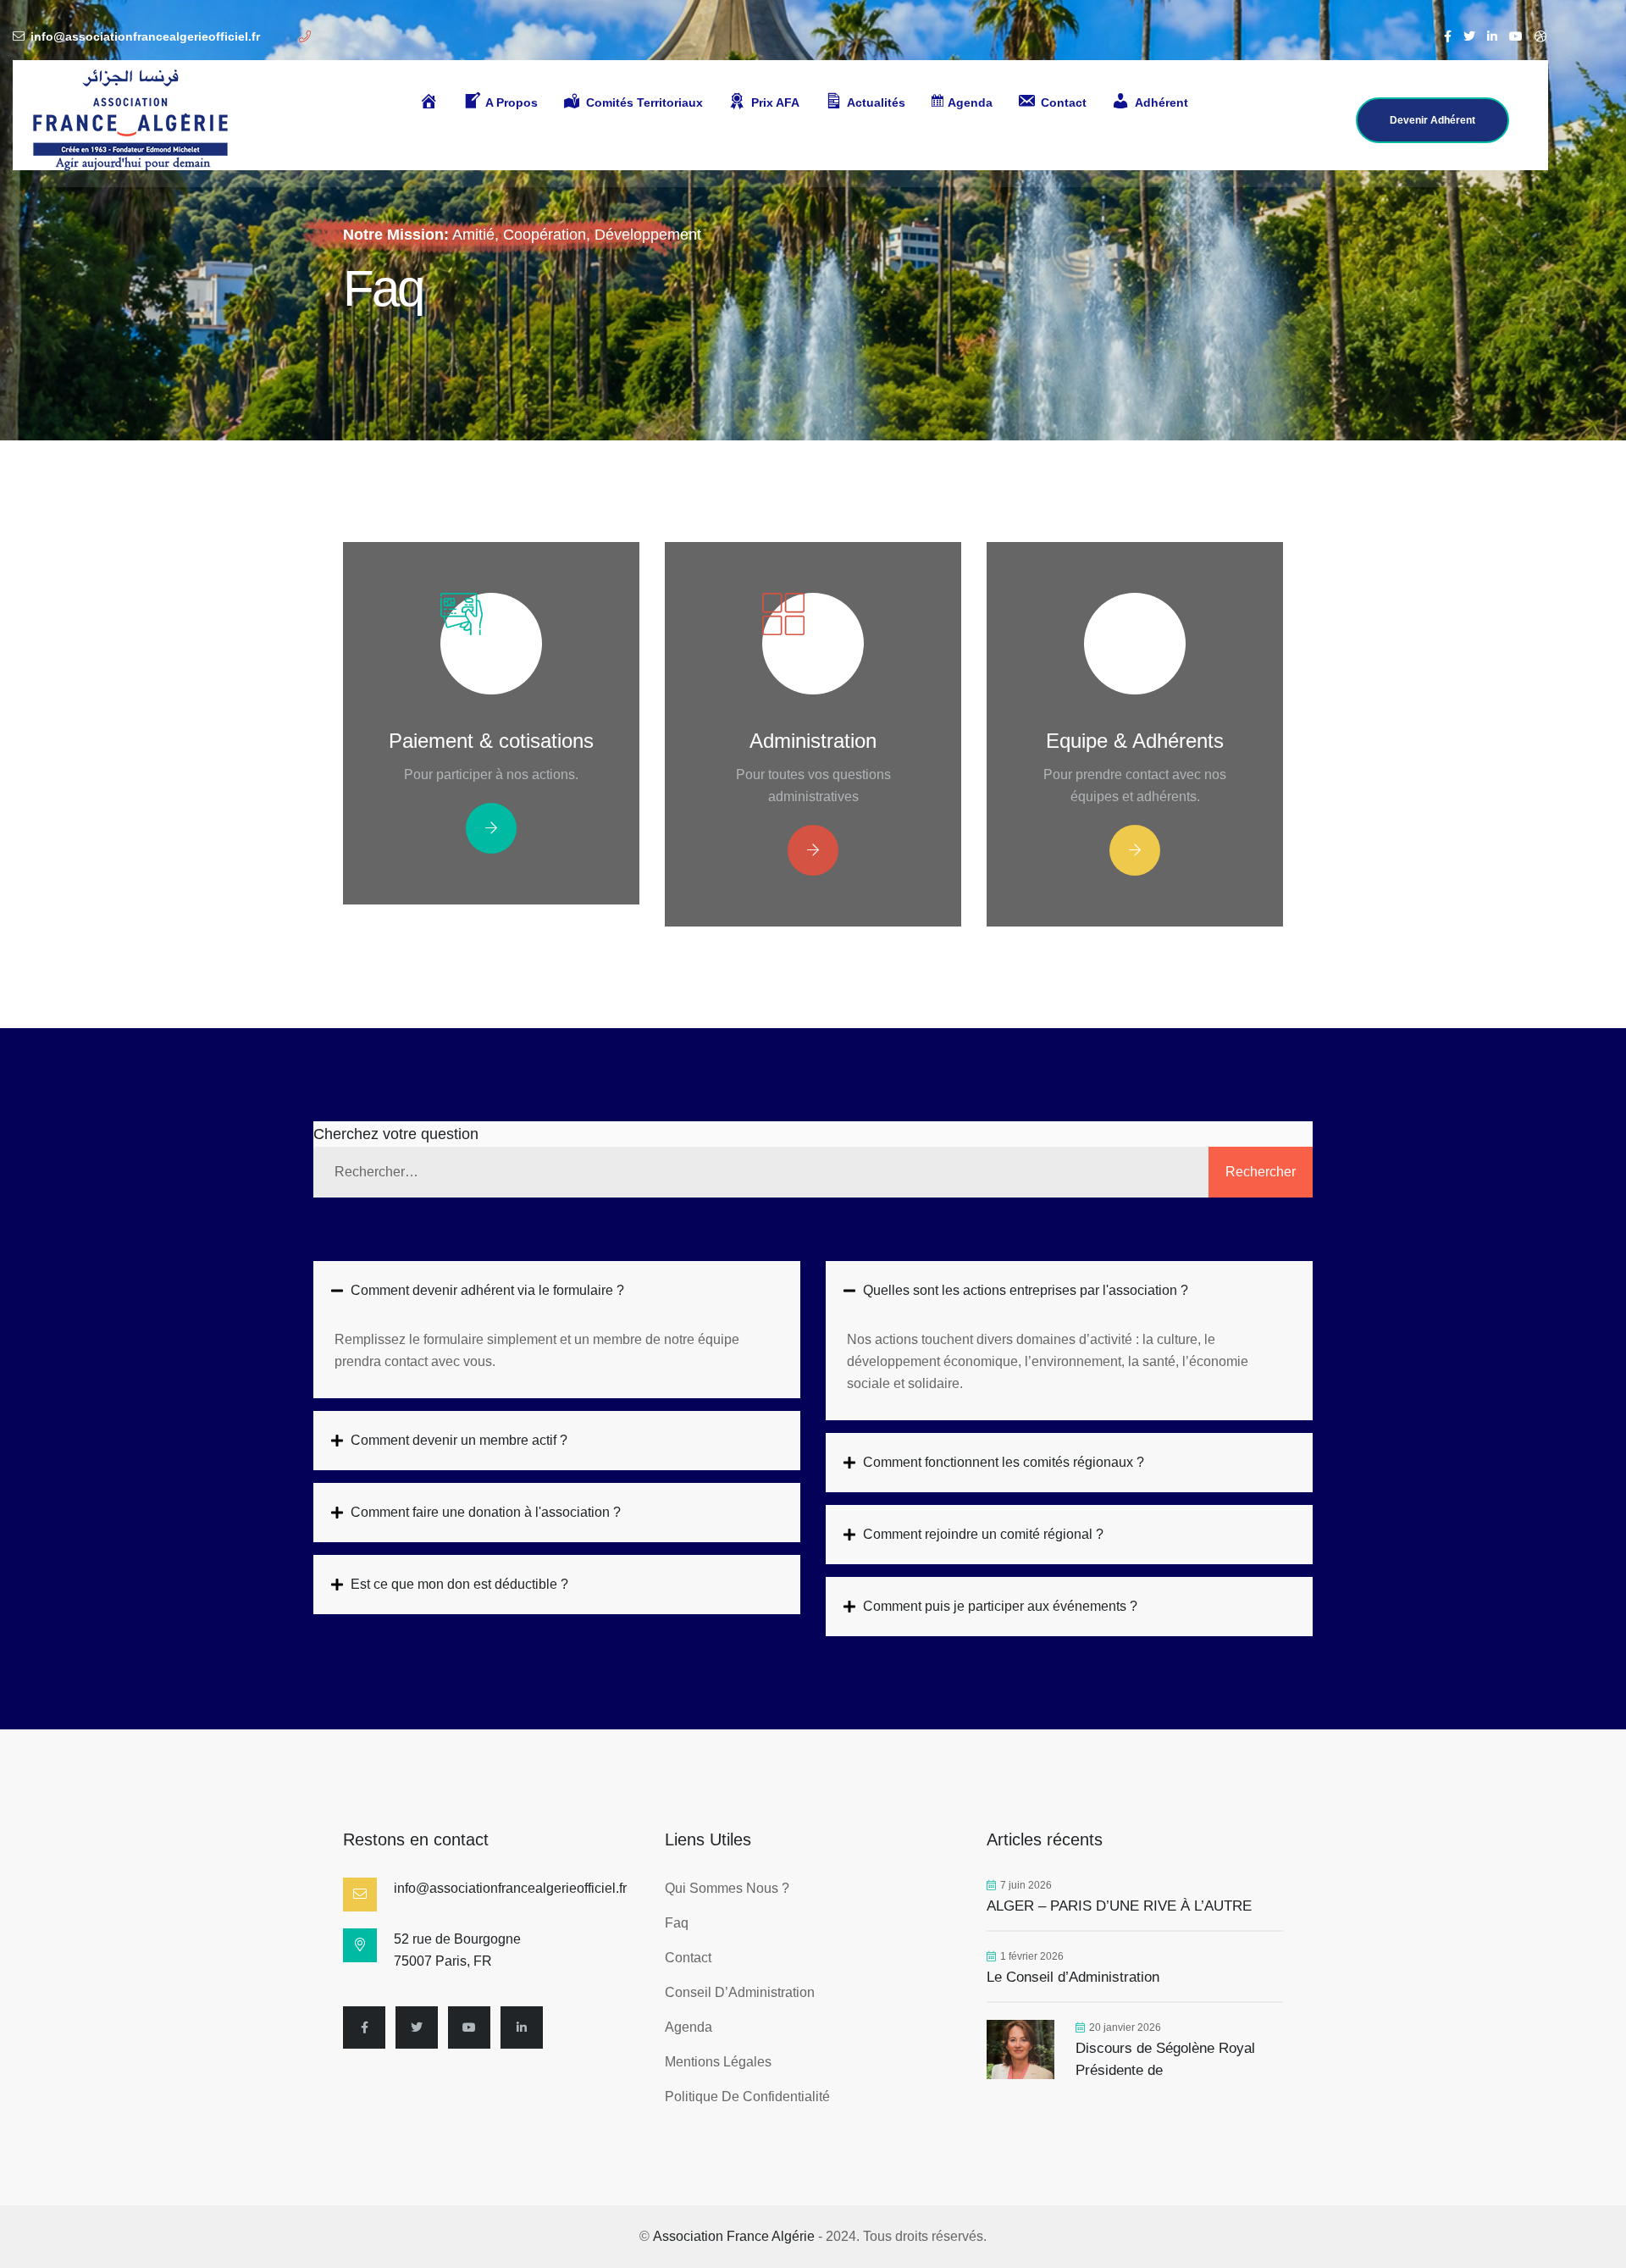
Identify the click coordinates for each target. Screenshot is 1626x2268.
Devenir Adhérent (1432, 120)
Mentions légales (718, 2062)
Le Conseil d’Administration (1075, 1977)
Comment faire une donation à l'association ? (486, 1512)
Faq (677, 1923)
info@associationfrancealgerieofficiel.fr (145, 36)
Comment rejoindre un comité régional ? (983, 1534)
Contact (688, 1958)
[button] (557, 1291)
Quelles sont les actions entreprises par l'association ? (1026, 1290)
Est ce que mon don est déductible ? (459, 1584)
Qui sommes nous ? (727, 1888)
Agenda (689, 2027)
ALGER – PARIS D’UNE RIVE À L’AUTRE (1119, 1906)
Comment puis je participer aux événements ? (1000, 1606)
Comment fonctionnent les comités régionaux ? (1004, 1462)
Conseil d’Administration (740, 1992)
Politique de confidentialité (747, 2097)
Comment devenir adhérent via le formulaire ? (487, 1290)
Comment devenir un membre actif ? (459, 1440)
